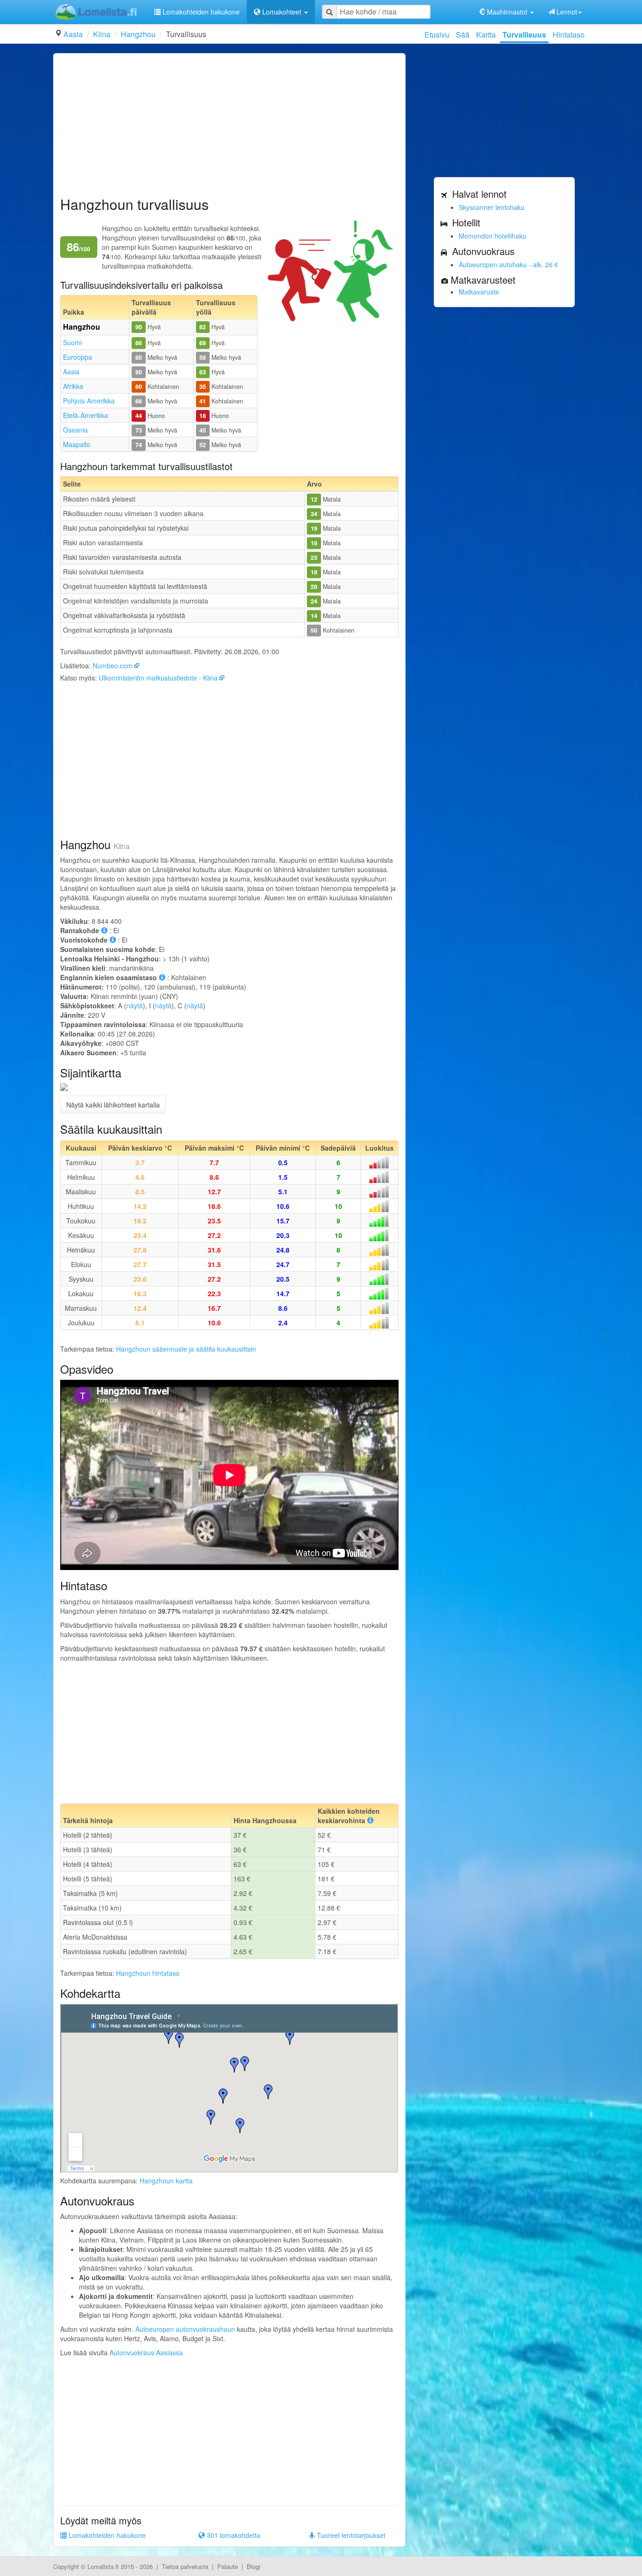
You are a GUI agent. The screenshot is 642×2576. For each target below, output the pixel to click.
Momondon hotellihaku (493, 236)
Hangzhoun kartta (166, 2181)
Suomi (72, 342)
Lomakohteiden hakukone (200, 12)
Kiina (102, 34)
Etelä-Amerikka (86, 415)
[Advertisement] (229, 126)
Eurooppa (78, 357)
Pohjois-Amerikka (89, 401)
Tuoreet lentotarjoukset (350, 2535)
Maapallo (77, 444)
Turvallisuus (524, 35)
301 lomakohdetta (233, 2535)
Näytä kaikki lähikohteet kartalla (113, 1105)
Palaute (227, 2566)
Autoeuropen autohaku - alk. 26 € (509, 264)
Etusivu (437, 35)
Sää (463, 35)
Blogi (254, 2566)
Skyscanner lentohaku (492, 207)
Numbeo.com (113, 665)
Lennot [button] (566, 12)
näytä (135, 1006)
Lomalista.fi (103, 2566)
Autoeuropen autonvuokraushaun (185, 2329)
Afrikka (73, 386)
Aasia (73, 34)
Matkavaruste (479, 292)
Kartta (486, 35)
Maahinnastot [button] (507, 12)
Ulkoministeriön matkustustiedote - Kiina (158, 678)
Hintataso (569, 35)
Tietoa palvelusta (185, 2566)
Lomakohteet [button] (282, 12)
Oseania (75, 430)
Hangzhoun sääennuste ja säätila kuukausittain (186, 1349)
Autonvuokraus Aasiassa (146, 2352)
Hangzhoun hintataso (148, 1973)
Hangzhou (138, 34)
